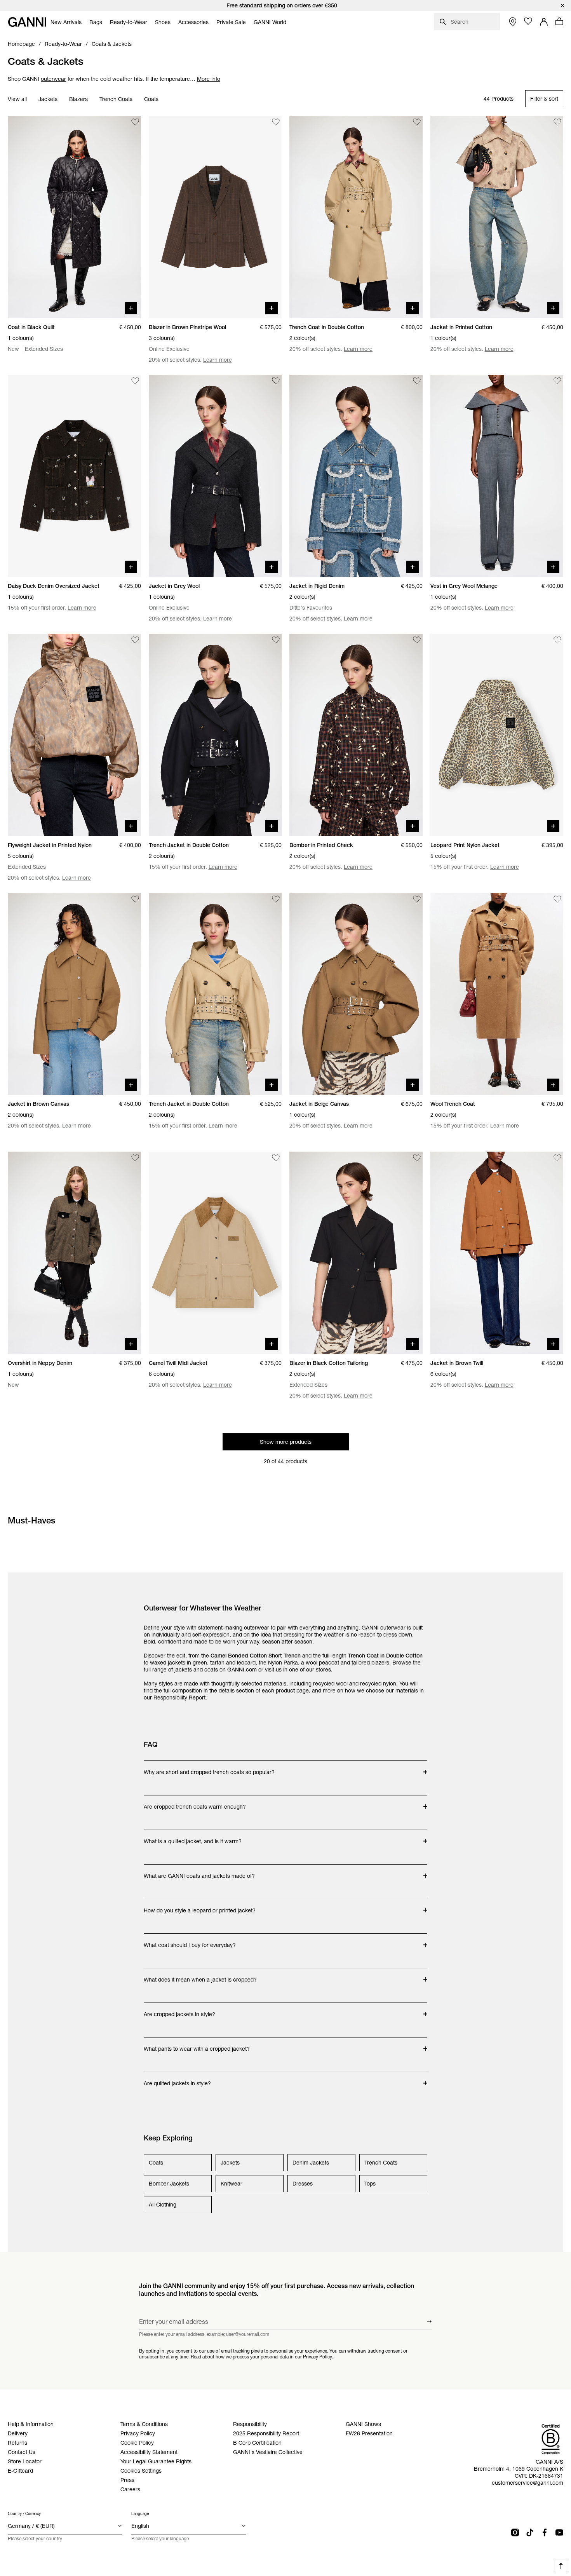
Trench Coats (116, 99)
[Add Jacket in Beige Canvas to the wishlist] (417, 899)
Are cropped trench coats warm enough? (195, 1803)
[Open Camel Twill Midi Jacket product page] (215, 1253)
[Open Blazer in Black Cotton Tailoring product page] (356, 1253)
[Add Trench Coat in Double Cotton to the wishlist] (417, 122)
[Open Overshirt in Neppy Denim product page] (74, 1253)
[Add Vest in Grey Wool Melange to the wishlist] (557, 381)
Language (140, 2514)
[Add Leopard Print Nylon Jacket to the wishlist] (557, 640)
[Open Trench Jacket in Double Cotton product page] (215, 735)
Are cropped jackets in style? (179, 2010)
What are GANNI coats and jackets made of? (199, 1872)
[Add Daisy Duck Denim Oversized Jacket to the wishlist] (135, 381)
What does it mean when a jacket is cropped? (200, 1976)
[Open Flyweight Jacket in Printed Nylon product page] (74, 735)
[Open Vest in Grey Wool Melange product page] (497, 476)
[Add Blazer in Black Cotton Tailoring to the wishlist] (417, 1158)
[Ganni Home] (27, 22)
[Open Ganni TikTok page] (530, 2532)
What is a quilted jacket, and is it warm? (193, 1837)
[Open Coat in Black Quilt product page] (74, 217)
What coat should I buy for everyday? (190, 1941)
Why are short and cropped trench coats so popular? (209, 1768)
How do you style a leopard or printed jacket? (200, 1907)
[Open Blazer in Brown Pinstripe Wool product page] (215, 217)
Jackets (48, 99)
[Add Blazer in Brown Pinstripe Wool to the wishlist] (276, 122)
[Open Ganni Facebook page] (545, 2532)
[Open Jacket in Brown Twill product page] (497, 1253)
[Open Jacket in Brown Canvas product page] (74, 994)
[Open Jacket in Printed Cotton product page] (497, 217)
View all (17, 99)
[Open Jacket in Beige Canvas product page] (356, 994)
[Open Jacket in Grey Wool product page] (215, 476)
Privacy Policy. (318, 2357)
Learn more (218, 360)
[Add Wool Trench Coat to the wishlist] (557, 899)
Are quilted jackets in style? (177, 2079)
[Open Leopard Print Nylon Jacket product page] (497, 735)
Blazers (78, 99)
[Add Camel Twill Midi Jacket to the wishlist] (276, 1158)
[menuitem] (66, 22)
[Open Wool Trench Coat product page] (497, 994)
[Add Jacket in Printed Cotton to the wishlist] (557, 122)
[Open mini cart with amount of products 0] (559, 21)
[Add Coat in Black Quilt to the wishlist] (135, 122)
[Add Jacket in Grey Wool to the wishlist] (276, 381)
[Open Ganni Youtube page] (559, 2532)
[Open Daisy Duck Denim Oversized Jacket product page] (74, 476)
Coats (151, 99)
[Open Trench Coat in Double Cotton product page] (356, 217)
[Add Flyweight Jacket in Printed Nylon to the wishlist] (135, 640)
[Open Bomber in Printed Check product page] (356, 735)
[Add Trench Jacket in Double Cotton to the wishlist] (276, 640)
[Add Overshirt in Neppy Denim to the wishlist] (135, 1158)
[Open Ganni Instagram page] (515, 2532)
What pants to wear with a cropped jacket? (197, 2045)
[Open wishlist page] (528, 21)
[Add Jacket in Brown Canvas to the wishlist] (135, 899)
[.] (285, 5)
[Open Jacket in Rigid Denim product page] (356, 476)
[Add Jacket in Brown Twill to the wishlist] (557, 1158)
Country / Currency (24, 2514)
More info (209, 79)
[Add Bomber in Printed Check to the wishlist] (417, 640)
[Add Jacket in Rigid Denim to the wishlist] (417, 381)
